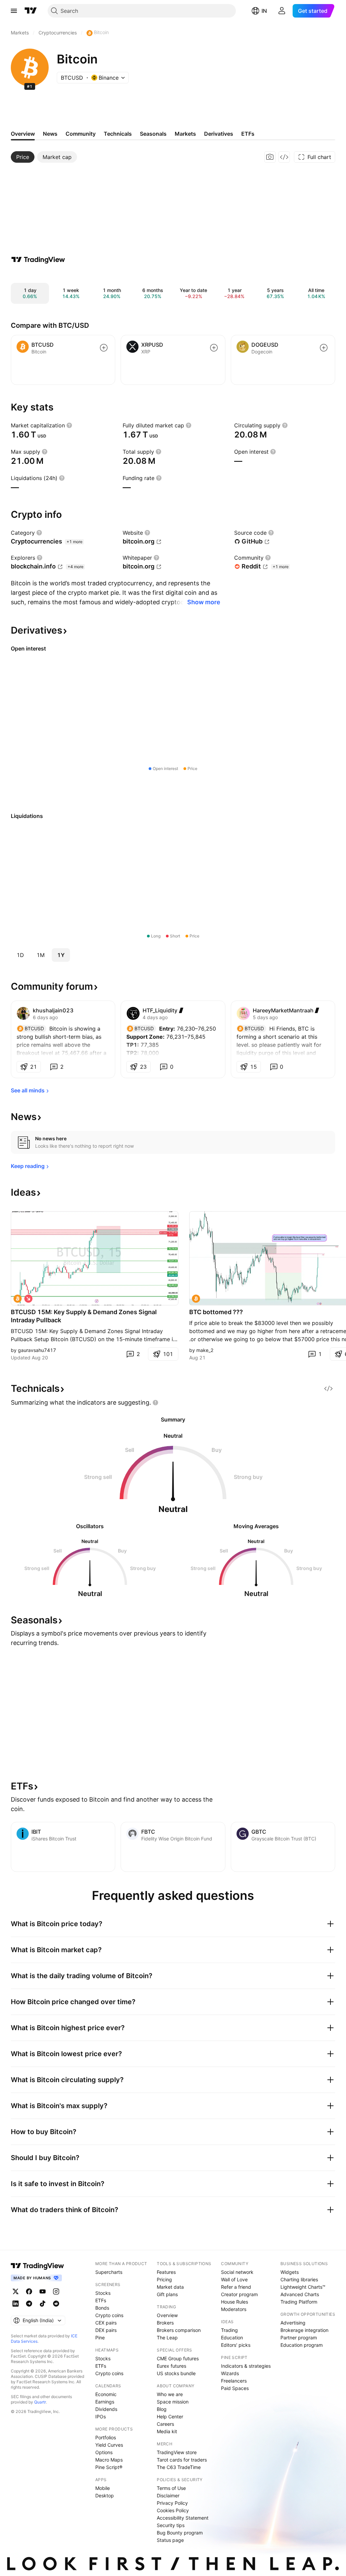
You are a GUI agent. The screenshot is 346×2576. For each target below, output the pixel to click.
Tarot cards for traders (182, 2460)
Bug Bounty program (180, 2533)
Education (232, 2338)
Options (104, 2452)
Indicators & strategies (246, 2366)
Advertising (293, 2323)
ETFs (101, 2300)
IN (264, 11)
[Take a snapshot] (270, 157)
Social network (237, 2272)
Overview (167, 2315)
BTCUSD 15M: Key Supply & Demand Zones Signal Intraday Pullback (84, 1316)
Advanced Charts (300, 2294)
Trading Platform (299, 2302)
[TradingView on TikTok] (43, 2304)
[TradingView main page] (31, 11)
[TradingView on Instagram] (56, 2291)
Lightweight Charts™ (303, 2287)
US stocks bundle (176, 2373)
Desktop (105, 2495)
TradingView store (177, 2452)
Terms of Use (171, 2488)
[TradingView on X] (16, 2291)
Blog (162, 2409)
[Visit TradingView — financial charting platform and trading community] (38, 260)
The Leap (167, 2338)
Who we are (170, 2394)
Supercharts (109, 2272)
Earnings (105, 2402)
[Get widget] (284, 157)
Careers (165, 2424)
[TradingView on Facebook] (29, 2291)
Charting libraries (299, 2279)
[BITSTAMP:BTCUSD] (196, 1299)
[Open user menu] (282, 11)
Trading (229, 2330)
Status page (170, 2540)
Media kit (167, 2431)
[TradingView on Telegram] (29, 2304)
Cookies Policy (173, 2510)
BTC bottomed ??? (216, 1312)
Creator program (239, 2294)
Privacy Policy (172, 2503)
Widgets (290, 2272)
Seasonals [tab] (153, 134)
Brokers (165, 2323)
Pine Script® (109, 2467)
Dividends (106, 2409)
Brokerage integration (304, 2330)
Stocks (103, 2293)
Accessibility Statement (183, 2518)
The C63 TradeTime (179, 2467)
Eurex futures (171, 2366)
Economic (106, 2394)
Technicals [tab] (118, 134)
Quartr (40, 2402)
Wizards (230, 2373)
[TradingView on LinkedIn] (16, 2304)
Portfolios (106, 2437)
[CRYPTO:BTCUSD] (18, 1299)
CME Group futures (178, 2358)
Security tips (171, 2525)
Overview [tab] (23, 134)
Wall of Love (234, 2279)
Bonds (102, 2308)
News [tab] (50, 134)
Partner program (299, 2338)
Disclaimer (168, 2495)
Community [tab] (81, 134)
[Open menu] (14, 11)
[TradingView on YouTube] (43, 2291)
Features (166, 2272)
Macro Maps (109, 2460)
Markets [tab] (185, 134)
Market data (170, 2287)
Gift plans (167, 2294)
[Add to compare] (104, 348)
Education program (302, 2345)
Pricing (164, 2279)
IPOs (101, 2416)
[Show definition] (69, 425)
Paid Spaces (235, 2388)
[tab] (23, 157)
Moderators (234, 2309)
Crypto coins (109, 2315)
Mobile (103, 2488)
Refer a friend (236, 2287)
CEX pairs (106, 2323)
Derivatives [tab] (219, 134)
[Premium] (181, 1010)
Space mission (173, 2402)
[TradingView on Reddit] (56, 2304)
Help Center (170, 2416)
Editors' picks (236, 2345)
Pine (100, 2338)
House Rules (234, 2302)
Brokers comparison (179, 2330)
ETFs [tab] (248, 134)
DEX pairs (106, 2330)
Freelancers (234, 2381)
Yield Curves (109, 2445)
